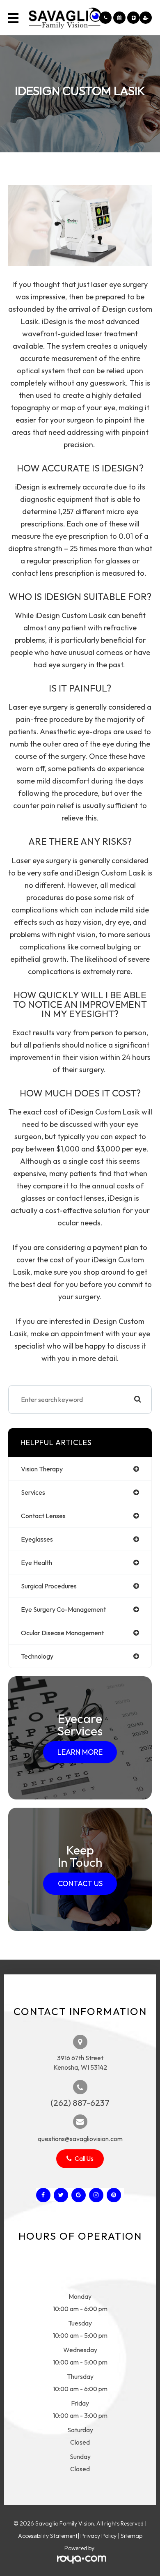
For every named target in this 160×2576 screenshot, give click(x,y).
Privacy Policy (98, 2536)
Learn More (80, 1752)
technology (37, 1656)
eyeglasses (37, 1539)
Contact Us (80, 1883)
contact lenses (43, 1516)
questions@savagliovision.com (80, 2139)
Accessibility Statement (48, 2536)
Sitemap (131, 2536)
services (33, 1492)
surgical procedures (49, 1586)
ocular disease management (62, 1633)
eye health (37, 1563)
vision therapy (42, 1469)
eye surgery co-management (63, 1609)
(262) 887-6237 (80, 2103)
